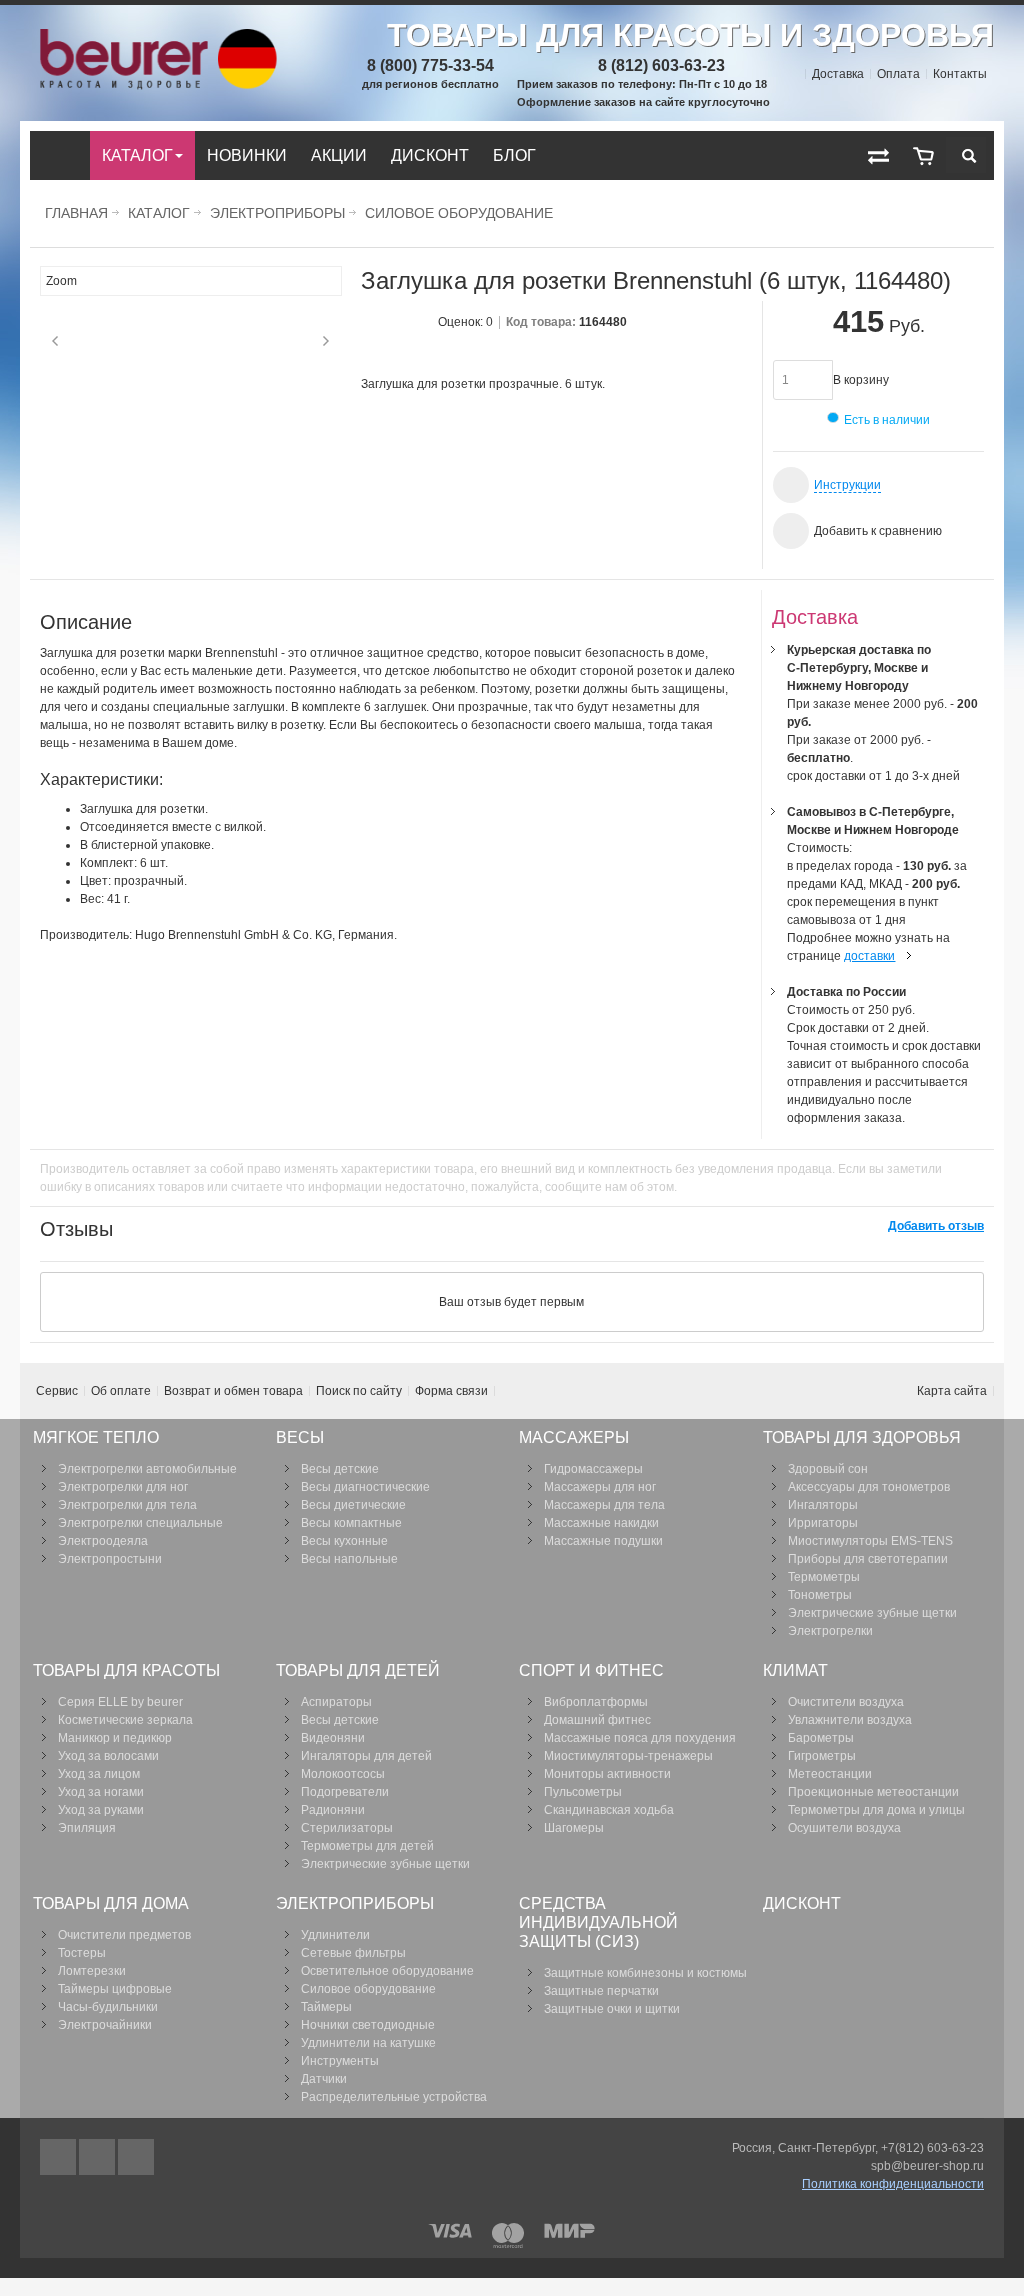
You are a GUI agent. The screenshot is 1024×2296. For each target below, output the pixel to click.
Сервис (57, 1391)
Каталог (159, 213)
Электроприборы (277, 213)
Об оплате (121, 1391)
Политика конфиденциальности (893, 2184)
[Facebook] (59, 2157)
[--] (923, 155)
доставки (869, 956)
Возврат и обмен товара (233, 1391)
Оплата (898, 74)
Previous (55, 341)
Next (326, 341)
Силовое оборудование (459, 213)
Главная (76, 213)
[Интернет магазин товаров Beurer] (155, 38)
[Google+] (98, 2157)
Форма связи (451, 1391)
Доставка (838, 74)
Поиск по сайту (359, 1391)
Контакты (960, 74)
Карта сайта (952, 1391)
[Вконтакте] (136, 2157)
